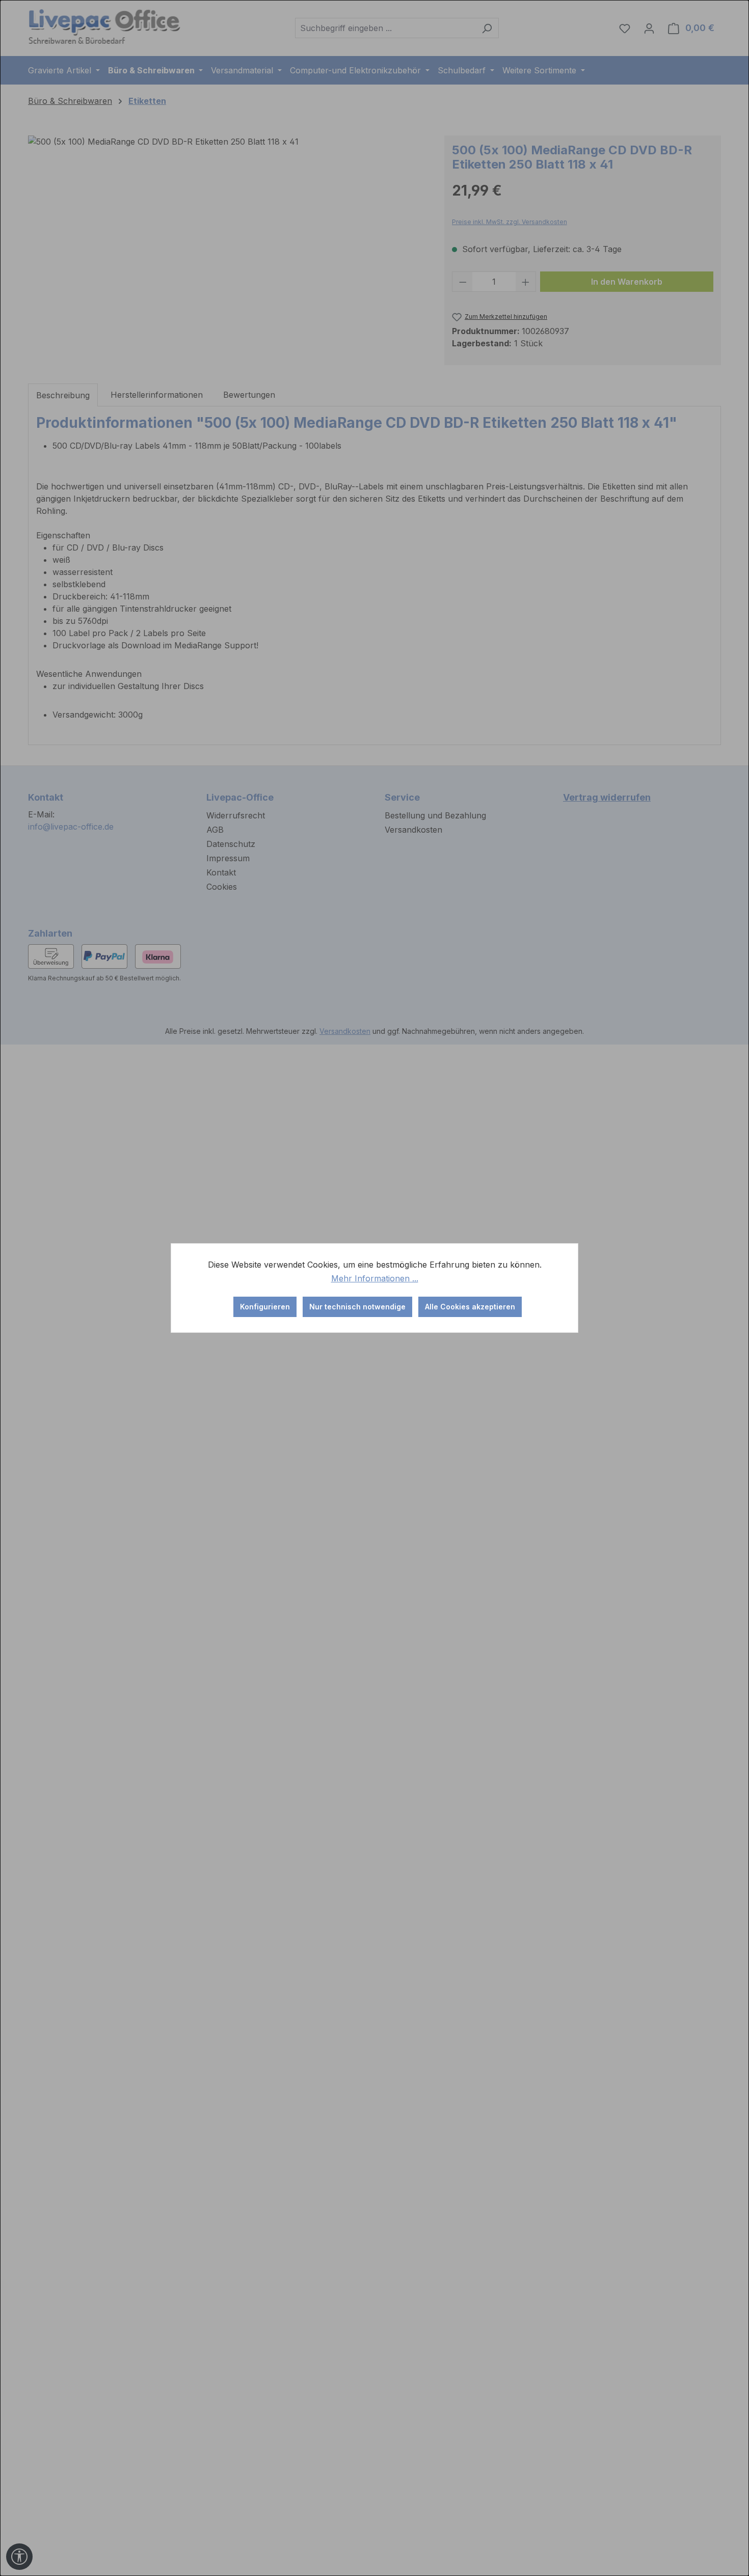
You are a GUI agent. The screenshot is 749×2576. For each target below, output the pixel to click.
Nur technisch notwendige (357, 1307)
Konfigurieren (265, 1307)
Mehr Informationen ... (375, 1278)
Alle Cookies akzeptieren (470, 1307)
